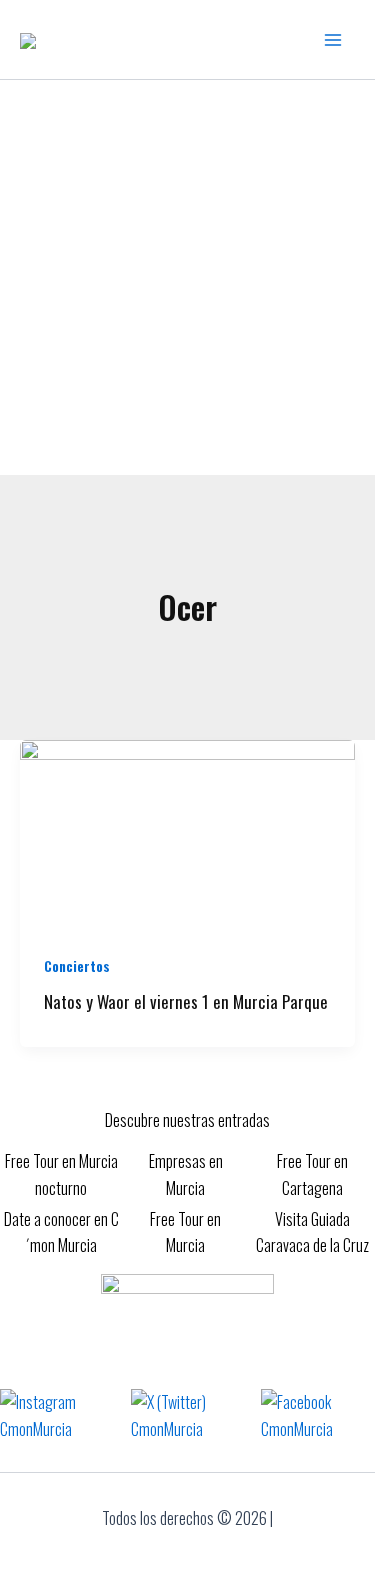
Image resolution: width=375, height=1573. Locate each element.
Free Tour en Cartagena (312, 1174)
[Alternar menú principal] (333, 40)
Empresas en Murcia (186, 1174)
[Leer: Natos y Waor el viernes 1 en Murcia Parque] (187, 832)
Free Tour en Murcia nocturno (61, 1174)
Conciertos (77, 965)
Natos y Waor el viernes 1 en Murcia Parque (186, 1001)
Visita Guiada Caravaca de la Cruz (312, 1232)
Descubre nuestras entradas (187, 1120)
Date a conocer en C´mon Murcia (61, 1232)
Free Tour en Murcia (185, 1232)
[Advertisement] (187, 277)
